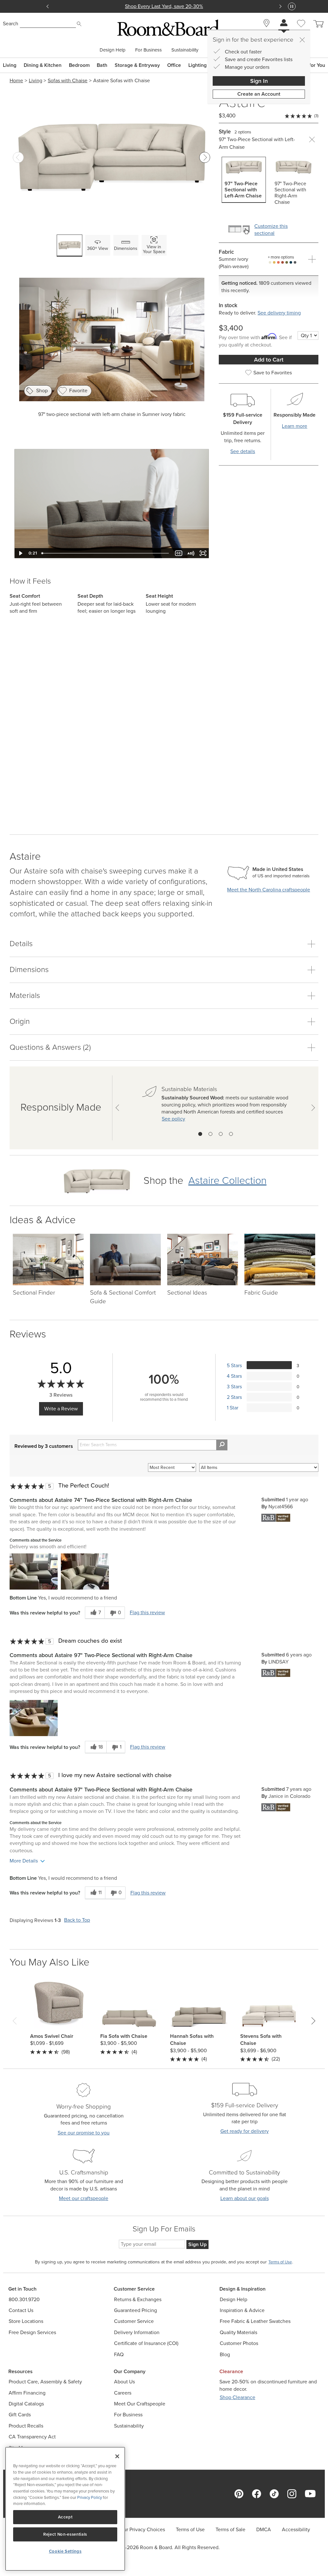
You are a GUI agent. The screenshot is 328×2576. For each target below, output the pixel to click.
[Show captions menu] (178, 553)
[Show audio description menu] (191, 553)
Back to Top (77, 1920)
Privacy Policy (90, 2497)
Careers (123, 2393)
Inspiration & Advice (242, 2310)
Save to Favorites (273, 373)
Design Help (113, 50)
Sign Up (197, 2244)
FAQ (119, 2354)
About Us (124, 2382)
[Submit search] (79, 24)
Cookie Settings (65, 2551)
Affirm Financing (27, 2393)
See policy (173, 1119)
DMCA (264, 2529)
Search (11, 24)
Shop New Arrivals (164, 6)
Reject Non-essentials (65, 2534)
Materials (25, 995)
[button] (34, 1571)
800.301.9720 (24, 2299)
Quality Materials (238, 2332)
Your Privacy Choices (142, 2529)
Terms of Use (190, 2529)
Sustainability (185, 50)
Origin (20, 1021)
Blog (225, 2354)
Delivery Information (137, 2332)
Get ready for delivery (245, 2131)
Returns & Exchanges (138, 2299)
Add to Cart (269, 360)
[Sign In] (284, 24)
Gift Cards (20, 2415)
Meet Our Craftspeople (140, 2404)
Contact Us (21, 2310)
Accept (65, 2517)
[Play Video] (20, 553)
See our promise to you (84, 2133)
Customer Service (134, 2321)
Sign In (259, 81)
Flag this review (147, 1613)
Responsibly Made (61, 1107)
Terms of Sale (230, 2529)
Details (21, 944)
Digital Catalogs (26, 2404)
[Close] (302, 40)
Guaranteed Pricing (135, 2310)
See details (243, 451)
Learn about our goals (245, 2198)
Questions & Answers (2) (50, 1047)
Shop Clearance (238, 2397)
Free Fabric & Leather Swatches (255, 2321)
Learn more (295, 426)
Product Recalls (26, 2426)
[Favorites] (301, 31)
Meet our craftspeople (84, 2198)
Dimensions (29, 969)
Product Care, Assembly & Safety (45, 2382)
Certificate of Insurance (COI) (146, 2343)
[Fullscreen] (203, 553)
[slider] (106, 553)
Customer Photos (239, 2343)
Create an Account (259, 94)
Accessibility (296, 2529)
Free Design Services (32, 2332)
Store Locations (26, 2321)
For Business (148, 50)
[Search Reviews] (222, 1445)
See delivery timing (279, 313)
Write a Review (61, 1409)
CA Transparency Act (32, 2437)
